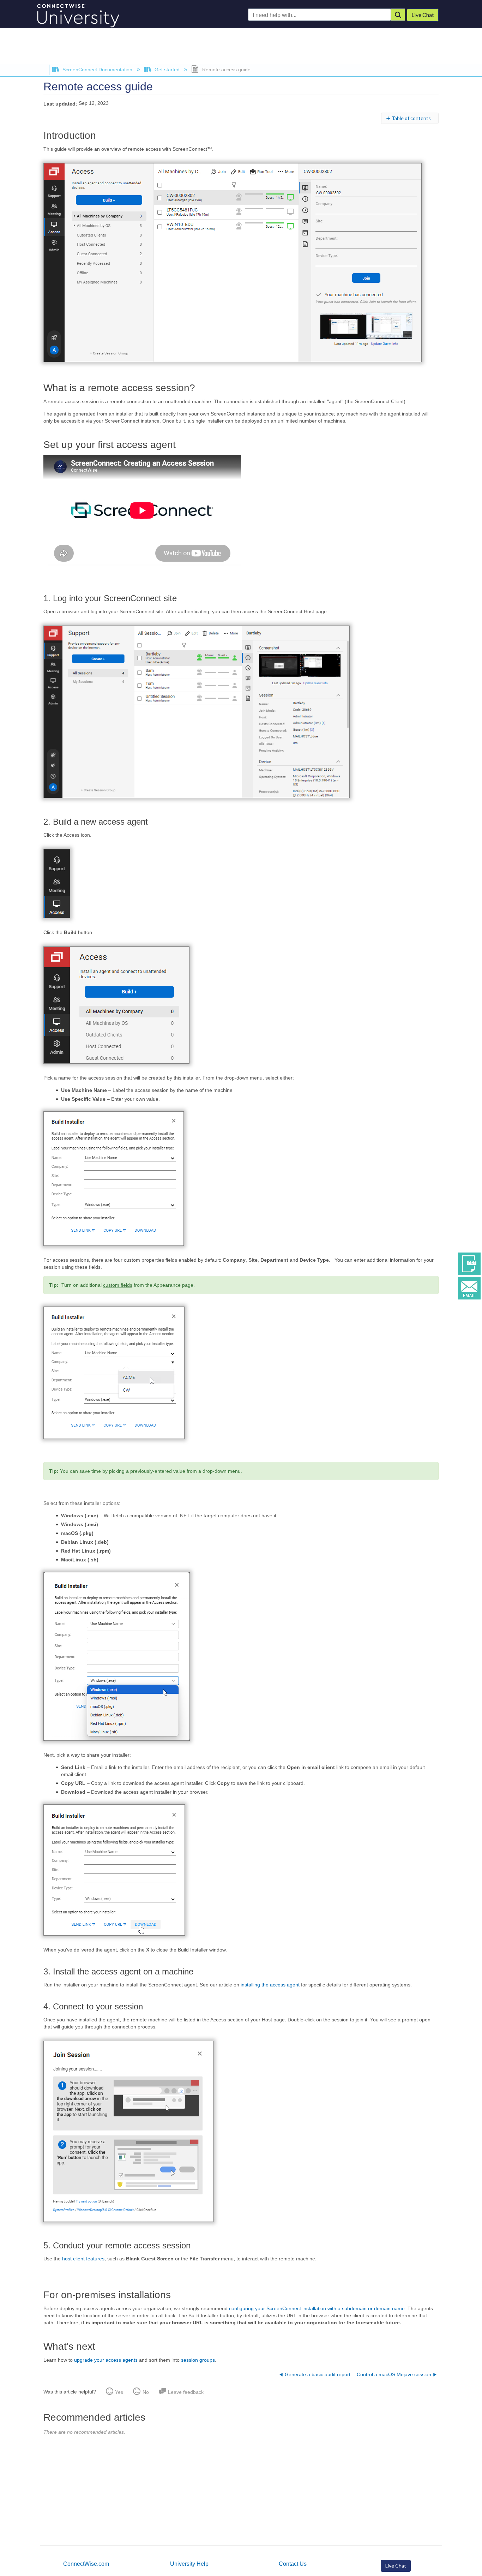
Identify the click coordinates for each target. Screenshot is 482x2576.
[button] (398, 15)
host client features (83, 2259)
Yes (119, 2392)
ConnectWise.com (86, 2564)
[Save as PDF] (469, 1263)
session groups (198, 2360)
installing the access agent (271, 1985)
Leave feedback (186, 2392)
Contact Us (293, 2564)
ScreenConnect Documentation (97, 70)
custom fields (118, 1285)
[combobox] (320, 15)
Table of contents (411, 118)
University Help (189, 2564)
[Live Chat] (423, 15)
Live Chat (396, 2566)
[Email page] (469, 1287)
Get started (167, 70)
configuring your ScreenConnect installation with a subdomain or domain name (317, 2308)
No (146, 2392)
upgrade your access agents (106, 2360)
